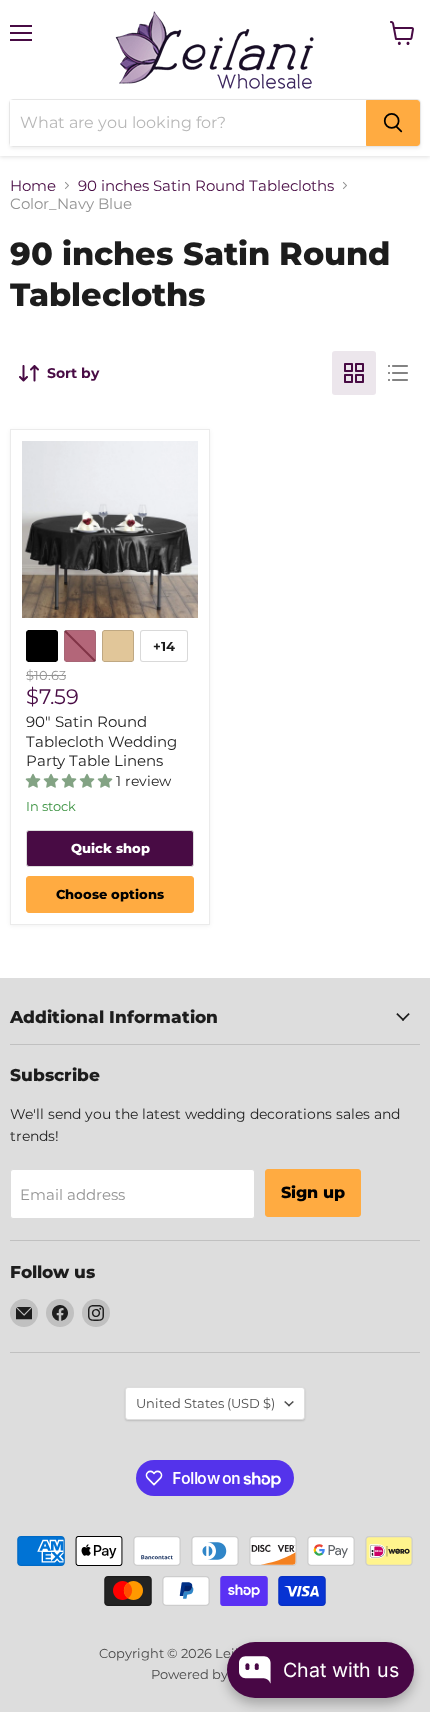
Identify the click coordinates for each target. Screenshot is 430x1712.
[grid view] (354, 373)
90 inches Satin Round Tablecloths (206, 185)
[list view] (398, 373)
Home (33, 185)
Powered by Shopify (215, 1674)
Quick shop (110, 848)
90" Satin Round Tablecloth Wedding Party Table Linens (101, 741)
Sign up (313, 1192)
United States (205, 1403)
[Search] (393, 123)
